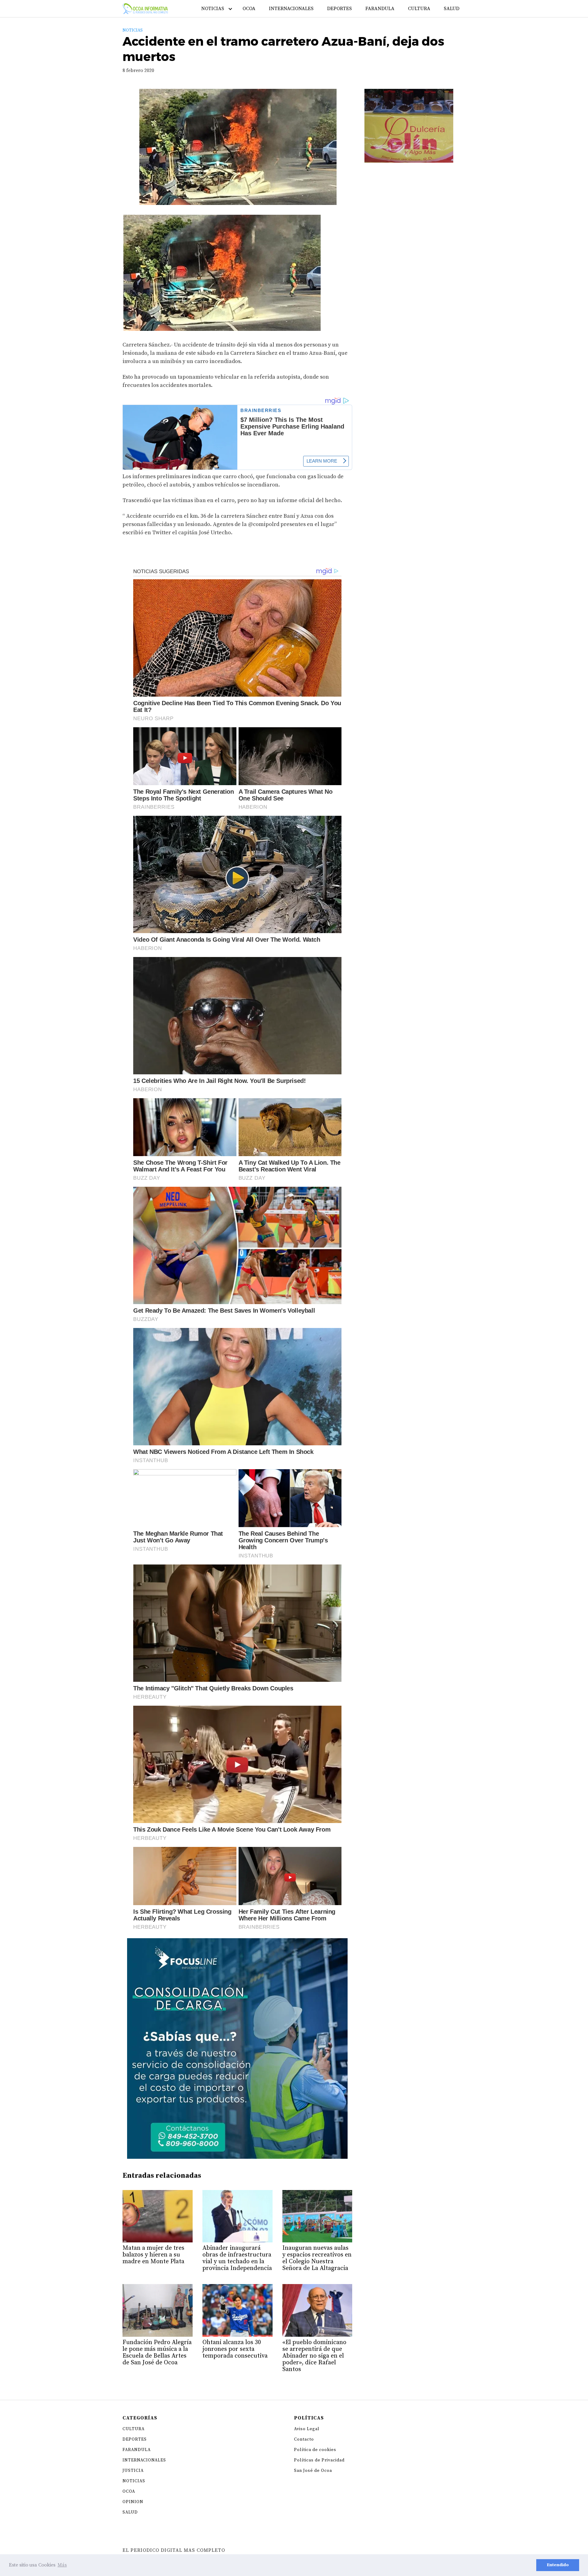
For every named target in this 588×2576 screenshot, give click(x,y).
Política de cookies (315, 2450)
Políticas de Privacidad (319, 2460)
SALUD (452, 9)
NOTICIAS (213, 9)
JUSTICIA (133, 2471)
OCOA (249, 9)
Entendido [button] (558, 2565)
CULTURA (419, 9)
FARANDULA (380, 9)
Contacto (304, 2439)
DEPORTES (339, 9)
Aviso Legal (307, 2429)
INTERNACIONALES (291, 9)
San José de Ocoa (313, 2471)
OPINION (133, 2502)
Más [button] (62, 2565)
